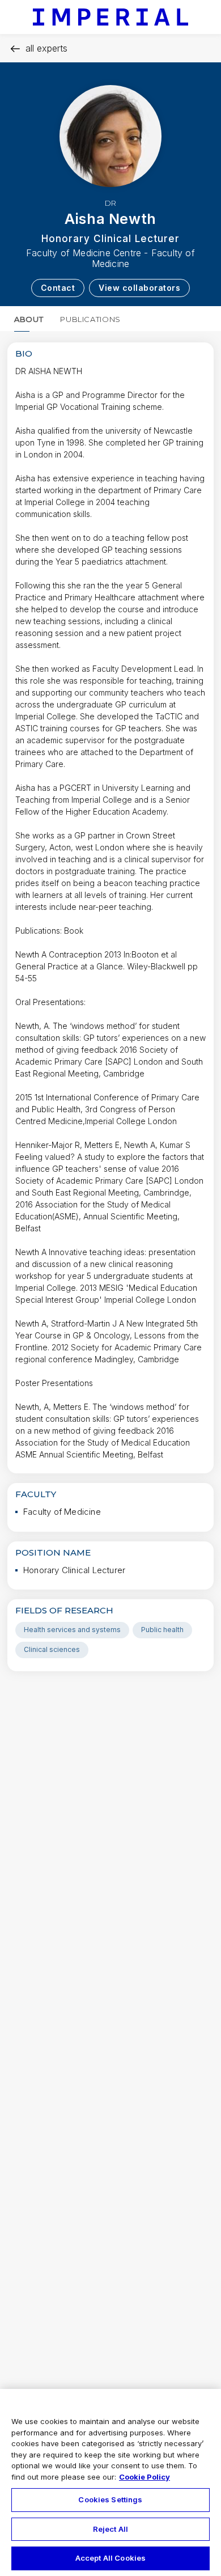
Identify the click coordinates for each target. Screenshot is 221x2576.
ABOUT (29, 319)
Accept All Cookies (110, 2558)
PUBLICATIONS (90, 319)
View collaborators (139, 288)
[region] (110, 2482)
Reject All (110, 2529)
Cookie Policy (144, 2477)
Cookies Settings (110, 2499)
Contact (58, 288)
